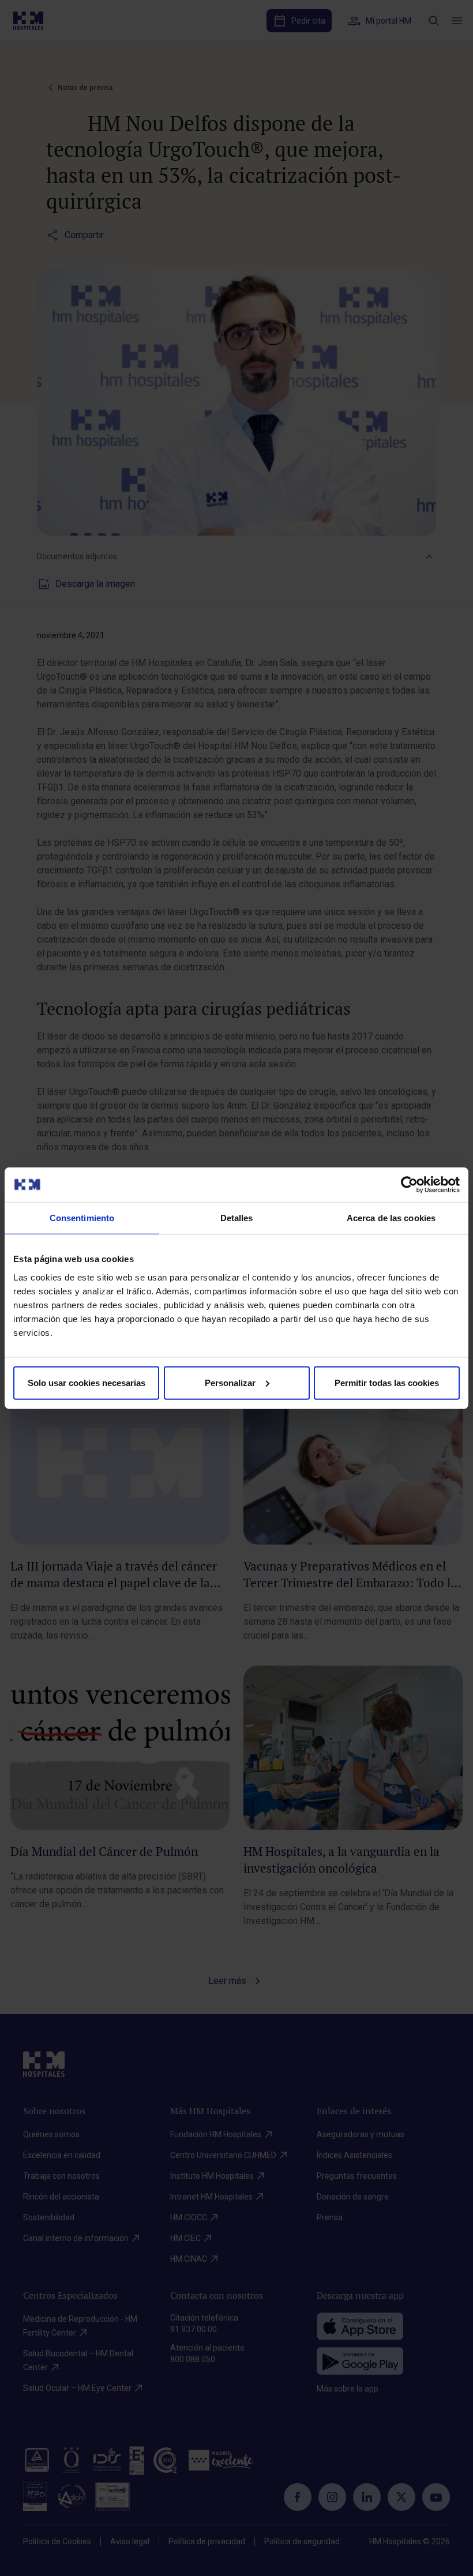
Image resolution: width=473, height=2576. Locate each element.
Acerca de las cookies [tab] (391, 1218)
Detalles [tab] (237, 1218)
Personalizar (230, 1382)
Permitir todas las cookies (387, 1382)
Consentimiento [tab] (82, 1218)
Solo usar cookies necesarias (87, 1382)
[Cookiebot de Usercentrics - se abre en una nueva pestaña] (409, 1185)
